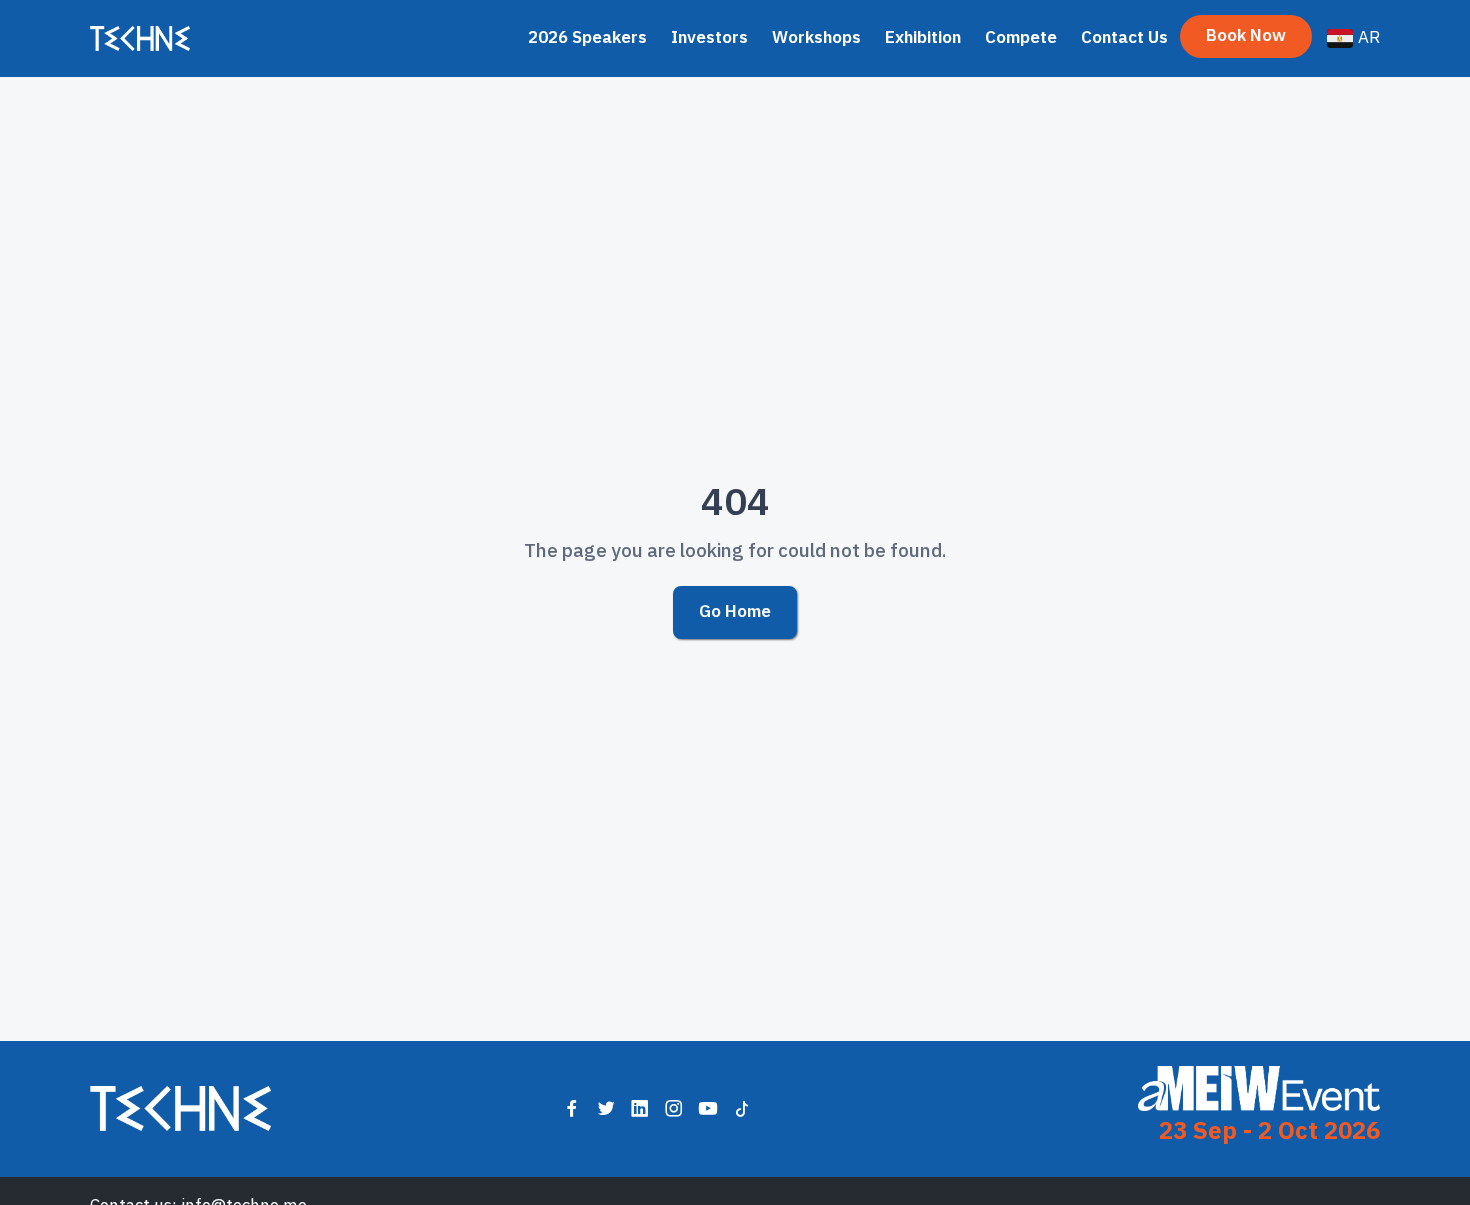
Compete (1021, 37)
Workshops (816, 37)
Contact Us (1124, 37)
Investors (709, 37)
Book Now (1246, 35)
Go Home (735, 611)
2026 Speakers (587, 37)
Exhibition (923, 37)
